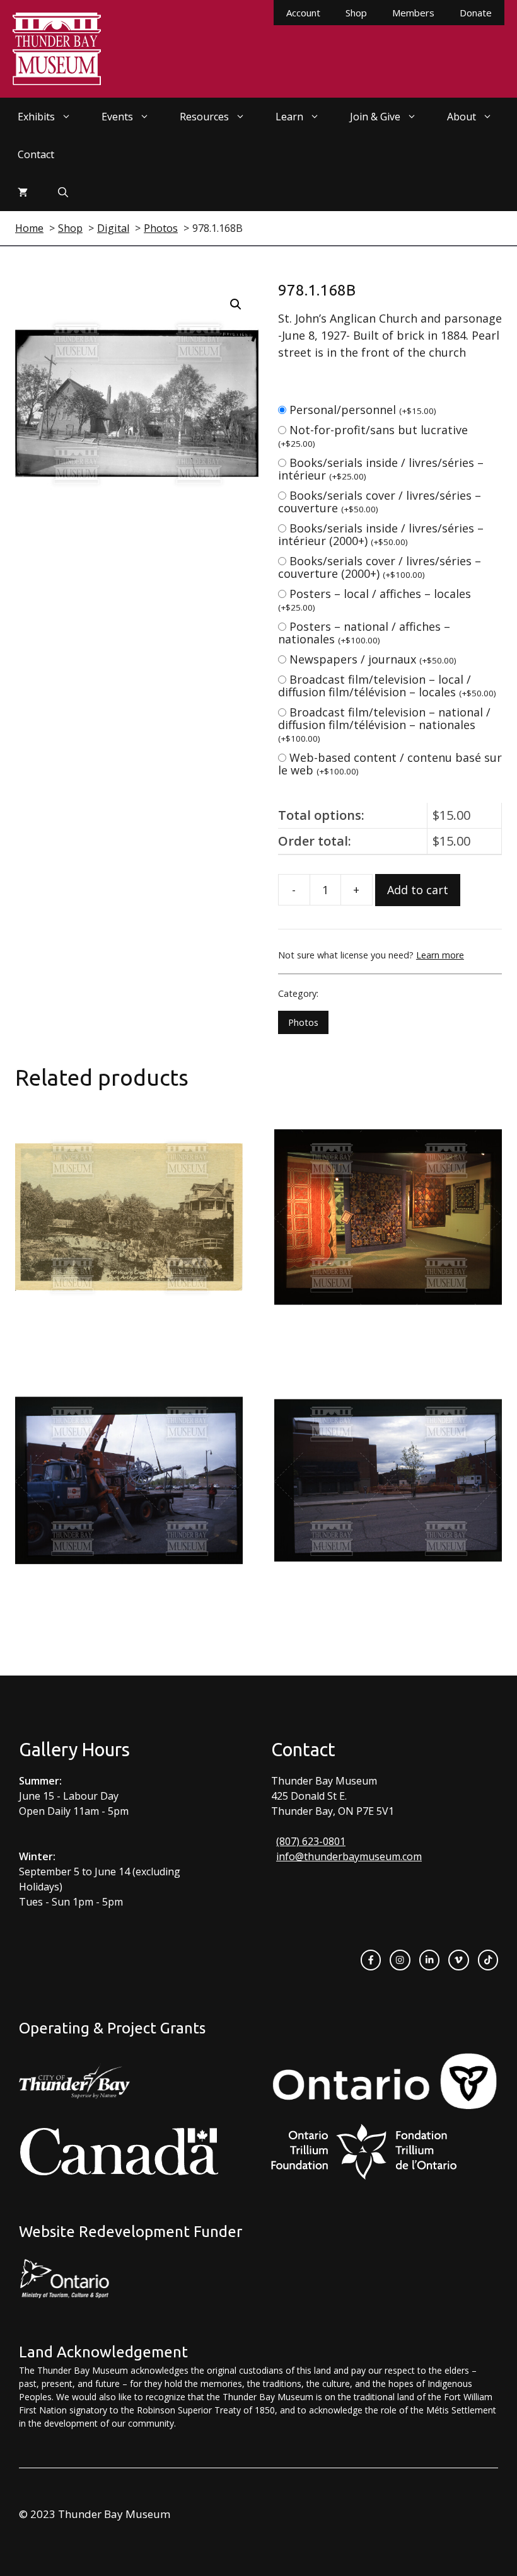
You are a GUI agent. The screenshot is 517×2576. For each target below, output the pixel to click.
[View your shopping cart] (23, 192)
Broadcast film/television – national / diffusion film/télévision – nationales (384, 724)
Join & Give (375, 117)
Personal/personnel (363, 410)
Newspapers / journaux (373, 659)
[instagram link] (400, 1960)
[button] (236, 304)
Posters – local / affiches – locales (375, 600)
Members (413, 13)
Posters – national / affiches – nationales (364, 633)
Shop (356, 13)
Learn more (440, 955)
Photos (303, 1022)
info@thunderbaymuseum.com (349, 1856)
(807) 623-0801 (311, 1841)
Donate (476, 13)
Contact (36, 154)
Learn (289, 117)
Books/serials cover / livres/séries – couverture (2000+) (380, 567)
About (462, 117)
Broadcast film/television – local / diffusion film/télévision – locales (387, 686)
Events (117, 117)
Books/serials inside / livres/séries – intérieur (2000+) (381, 534)
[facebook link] (371, 1960)
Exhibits (36, 117)
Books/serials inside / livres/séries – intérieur (381, 469)
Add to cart (418, 890)
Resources (204, 117)
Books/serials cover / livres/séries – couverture (380, 502)
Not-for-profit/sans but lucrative (373, 436)
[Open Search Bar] (63, 192)
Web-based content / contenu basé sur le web (390, 764)
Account (303, 13)
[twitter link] (458, 1960)
